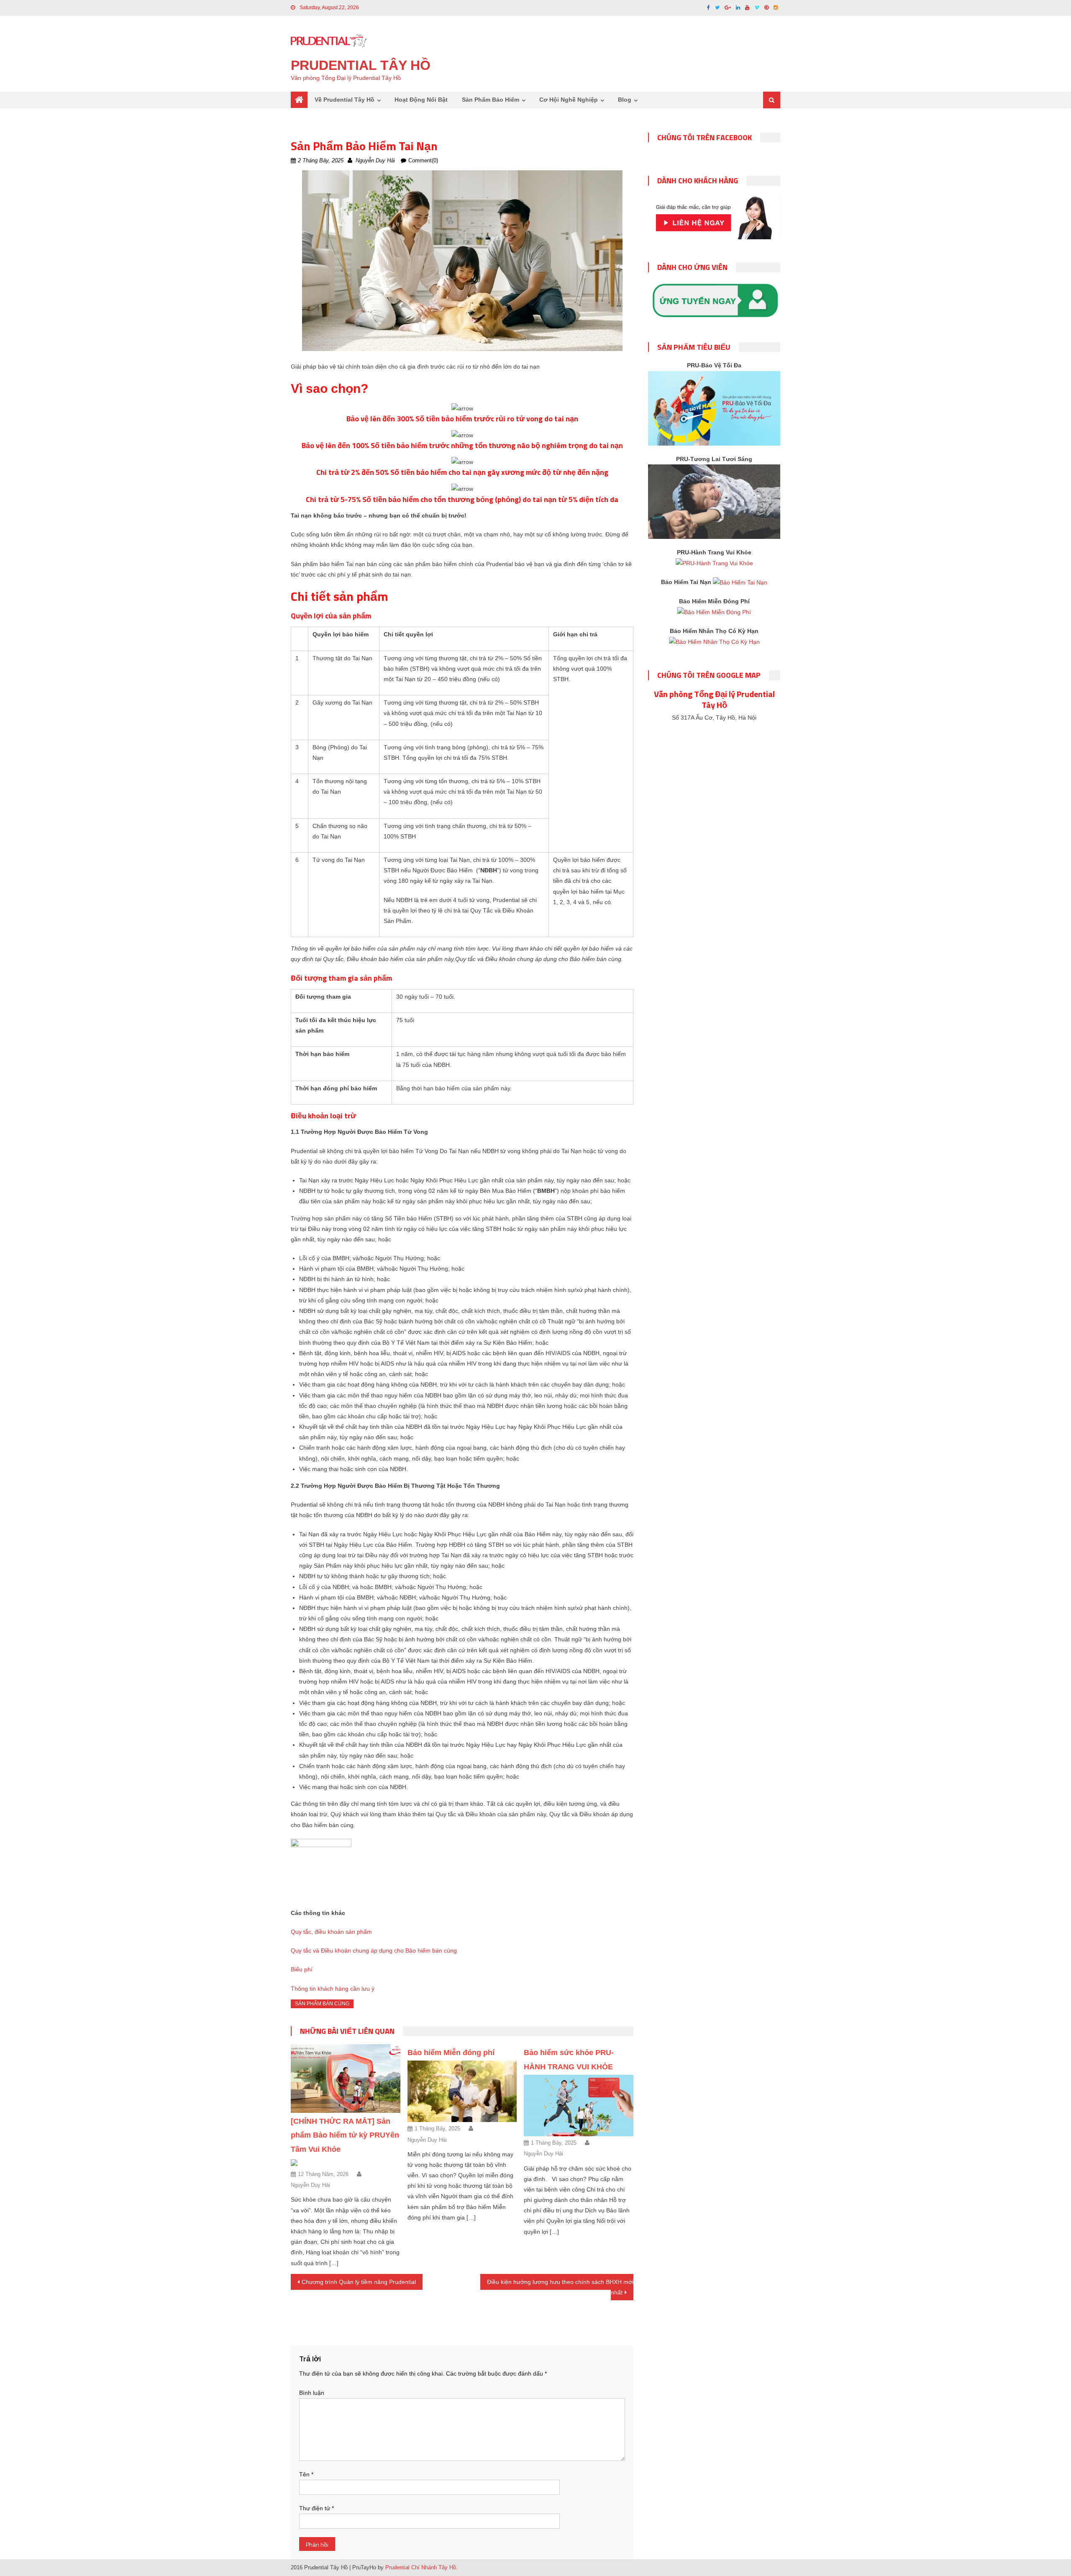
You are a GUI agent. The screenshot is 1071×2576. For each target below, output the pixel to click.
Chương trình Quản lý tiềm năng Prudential (359, 2282)
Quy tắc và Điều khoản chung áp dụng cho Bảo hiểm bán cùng (374, 1951)
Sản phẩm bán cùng (322, 2004)
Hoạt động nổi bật (421, 100)
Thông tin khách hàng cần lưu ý (333, 1989)
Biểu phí (302, 1969)
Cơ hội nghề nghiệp (569, 100)
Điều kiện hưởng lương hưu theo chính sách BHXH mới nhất (560, 2287)
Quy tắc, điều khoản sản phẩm (331, 1932)
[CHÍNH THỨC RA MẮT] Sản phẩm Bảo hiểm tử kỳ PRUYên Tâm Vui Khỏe (345, 2135)
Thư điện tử (316, 2508)
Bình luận (312, 2393)
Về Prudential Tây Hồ (345, 100)
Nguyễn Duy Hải (375, 160)
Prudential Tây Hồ (361, 65)
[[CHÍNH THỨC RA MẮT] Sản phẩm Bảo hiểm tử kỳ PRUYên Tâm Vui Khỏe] (346, 2079)
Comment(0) (423, 160)
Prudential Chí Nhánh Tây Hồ (421, 2567)
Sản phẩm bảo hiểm (491, 100)
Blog (625, 100)
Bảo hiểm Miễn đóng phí (451, 2053)
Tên (306, 2474)
